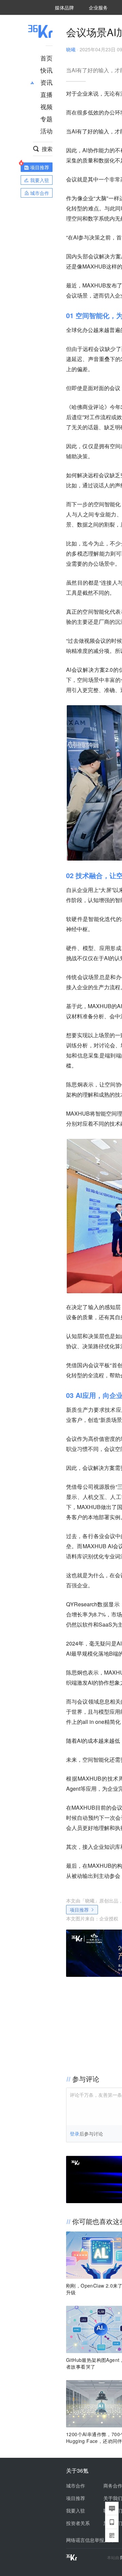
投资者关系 (78, 2523)
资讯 (46, 82)
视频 (46, 106)
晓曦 (71, 49)
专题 (46, 119)
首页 (46, 58)
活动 (46, 131)
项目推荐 (79, 1910)
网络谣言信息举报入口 (90, 2540)
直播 (46, 94)
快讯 (46, 70)
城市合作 (76, 2485)
